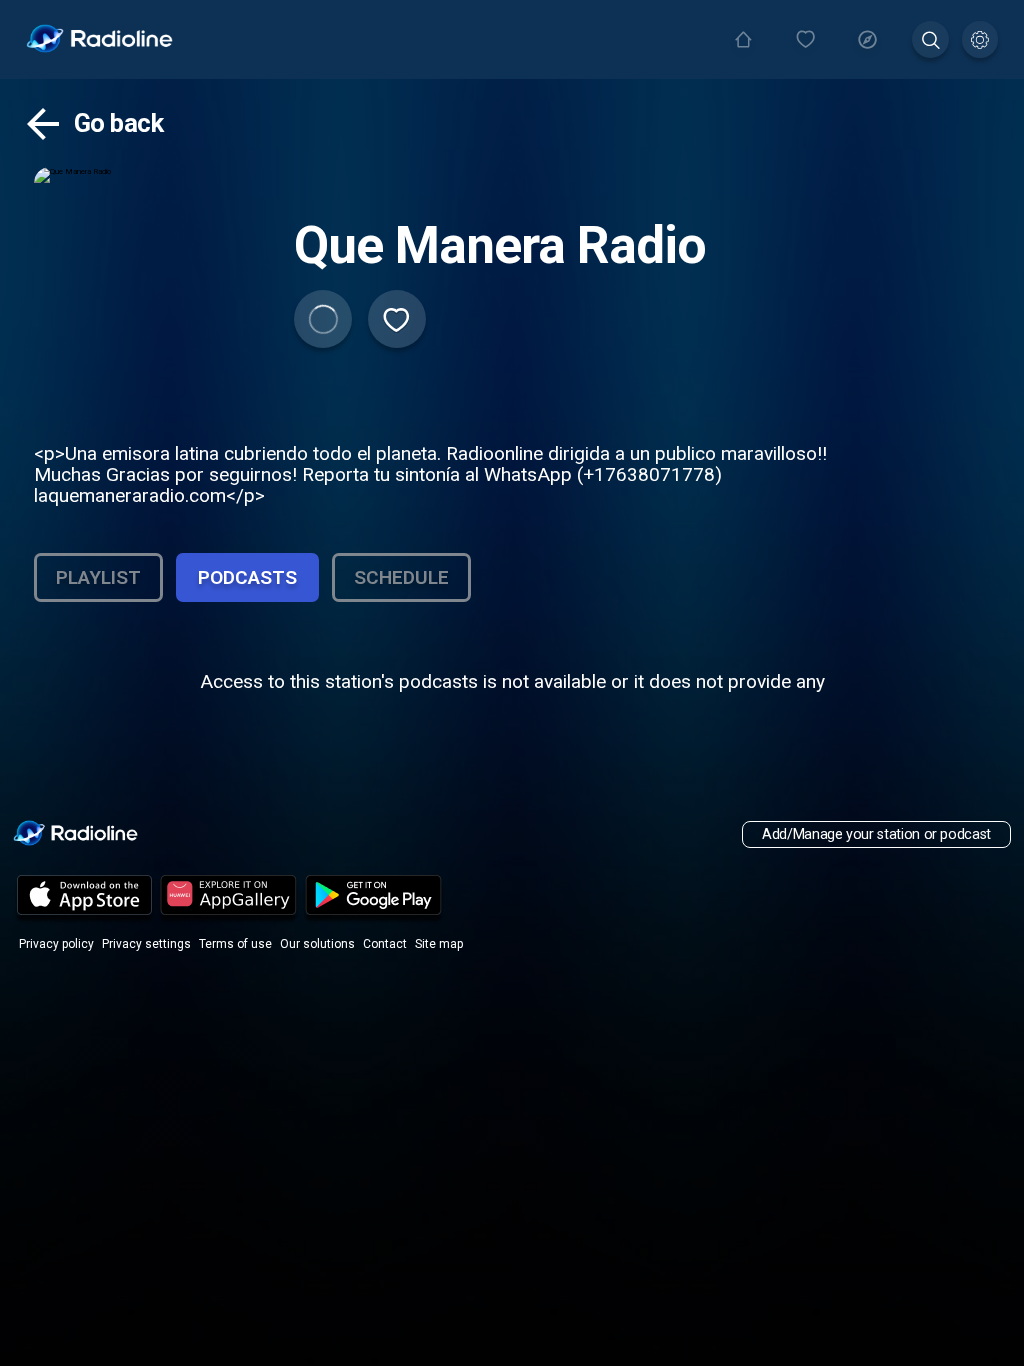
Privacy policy (56, 944)
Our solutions (317, 944)
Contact (385, 944)
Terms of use (235, 944)
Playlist (98, 577)
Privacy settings (146, 944)
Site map (439, 944)
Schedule (401, 577)
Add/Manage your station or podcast (876, 834)
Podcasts (247, 577)
